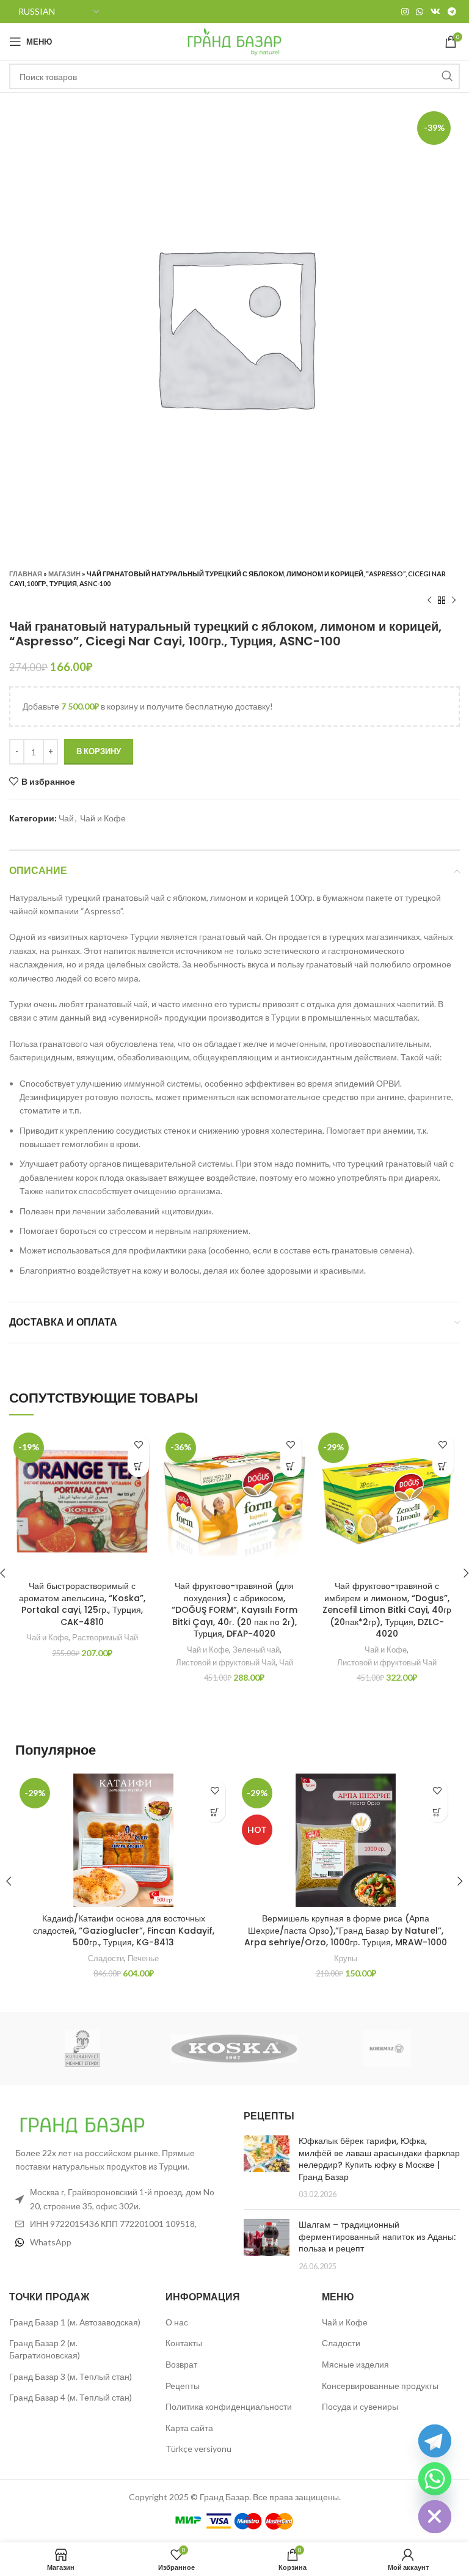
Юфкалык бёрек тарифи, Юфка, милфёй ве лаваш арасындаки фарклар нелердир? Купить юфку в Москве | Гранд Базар (379, 2159)
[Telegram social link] (452, 12)
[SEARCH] (447, 76)
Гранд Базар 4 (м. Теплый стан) (71, 2397)
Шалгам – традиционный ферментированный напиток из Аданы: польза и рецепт (377, 2237)
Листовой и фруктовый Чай (226, 1662)
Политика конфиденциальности (229, 2406)
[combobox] (234, 76)
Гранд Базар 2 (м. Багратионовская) (45, 2349)
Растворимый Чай (105, 1637)
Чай (66, 818)
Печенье (143, 1958)
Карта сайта (189, 2428)
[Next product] (454, 601)
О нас (177, 2322)
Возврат (181, 2364)
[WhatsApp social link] (420, 12)
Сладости (106, 1958)
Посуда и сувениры (360, 2406)
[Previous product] (429, 601)
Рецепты (183, 2386)
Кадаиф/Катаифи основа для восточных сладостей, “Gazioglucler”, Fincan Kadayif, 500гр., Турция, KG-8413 (124, 1930)
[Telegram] (435, 2441)
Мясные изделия (355, 2364)
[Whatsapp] (435, 2479)
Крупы (346, 1958)
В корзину (99, 751)
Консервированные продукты (380, 2386)
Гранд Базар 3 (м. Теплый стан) (71, 2376)
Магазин (64, 574)
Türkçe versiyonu (198, 2449)
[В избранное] (138, 1445)
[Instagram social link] (405, 12)
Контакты (184, 2343)
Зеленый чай (256, 1649)
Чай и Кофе (103, 818)
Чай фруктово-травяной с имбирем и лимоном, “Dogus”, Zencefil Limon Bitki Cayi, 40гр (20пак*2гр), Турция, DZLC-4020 (387, 1610)
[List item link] (117, 2242)
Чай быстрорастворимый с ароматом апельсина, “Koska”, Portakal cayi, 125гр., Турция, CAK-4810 (82, 1604)
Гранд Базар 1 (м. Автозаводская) (75, 2322)
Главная (26, 574)
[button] (138, 1466)
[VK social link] (435, 12)
